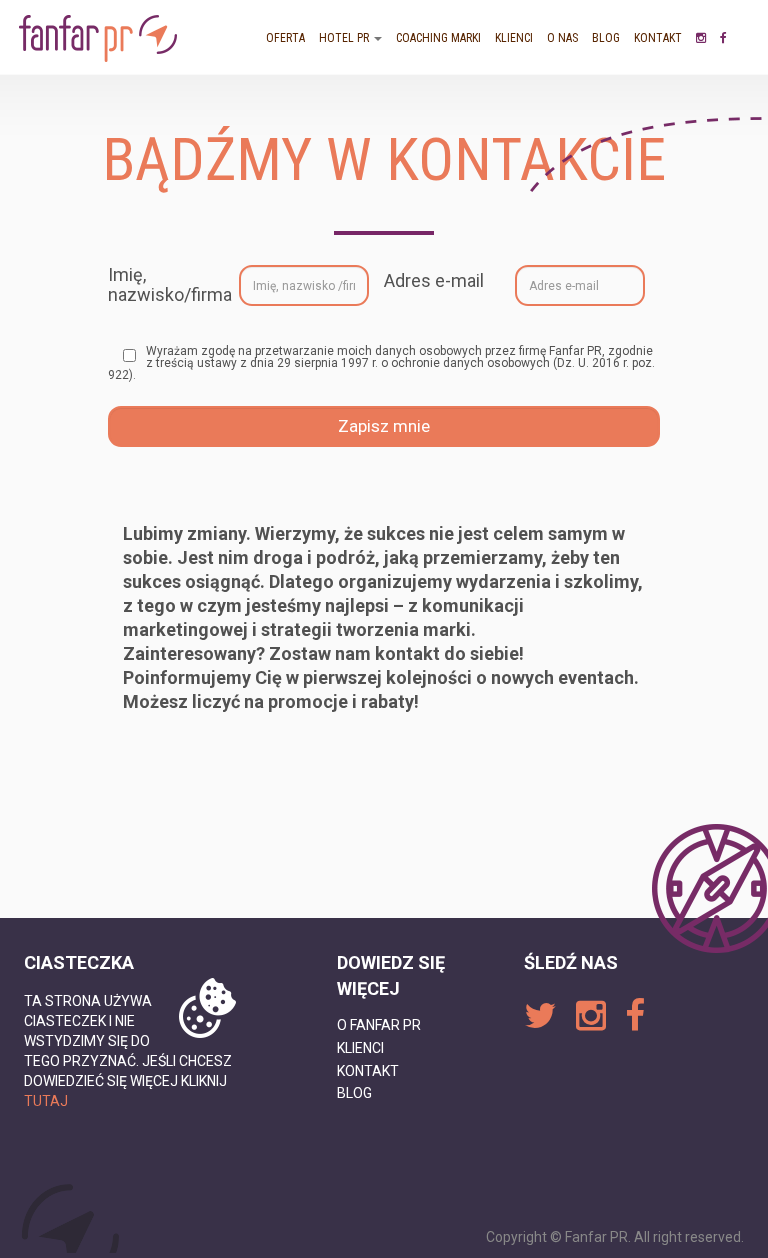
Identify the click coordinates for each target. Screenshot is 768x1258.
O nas (562, 38)
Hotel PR (345, 38)
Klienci (514, 38)
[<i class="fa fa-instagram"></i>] (701, 38)
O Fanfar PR (379, 1025)
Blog (606, 38)
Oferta (285, 38)
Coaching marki (438, 38)
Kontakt (658, 38)
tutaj (46, 1101)
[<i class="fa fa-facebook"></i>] (723, 38)
